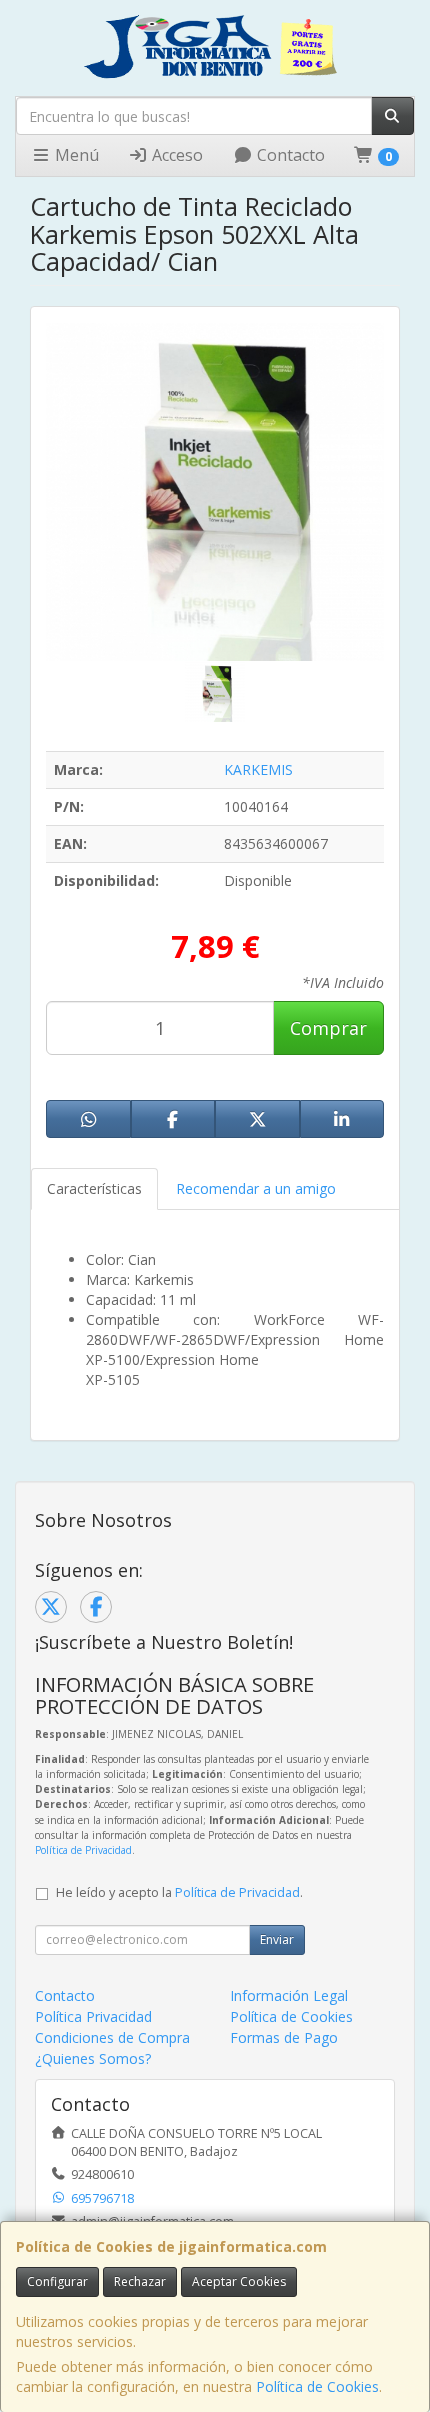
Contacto (289, 155)
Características (94, 1188)
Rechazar (140, 2281)
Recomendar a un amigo (256, 1188)
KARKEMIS (258, 769)
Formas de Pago (284, 2037)
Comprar (328, 1028)
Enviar (277, 1939)
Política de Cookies (317, 2386)
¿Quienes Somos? (93, 2058)
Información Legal (289, 1995)
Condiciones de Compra (112, 2037)
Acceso (175, 155)
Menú (75, 155)
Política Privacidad (93, 2016)
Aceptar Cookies (239, 2281)
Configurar (57, 2281)
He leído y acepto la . (179, 1892)
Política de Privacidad (83, 1850)
